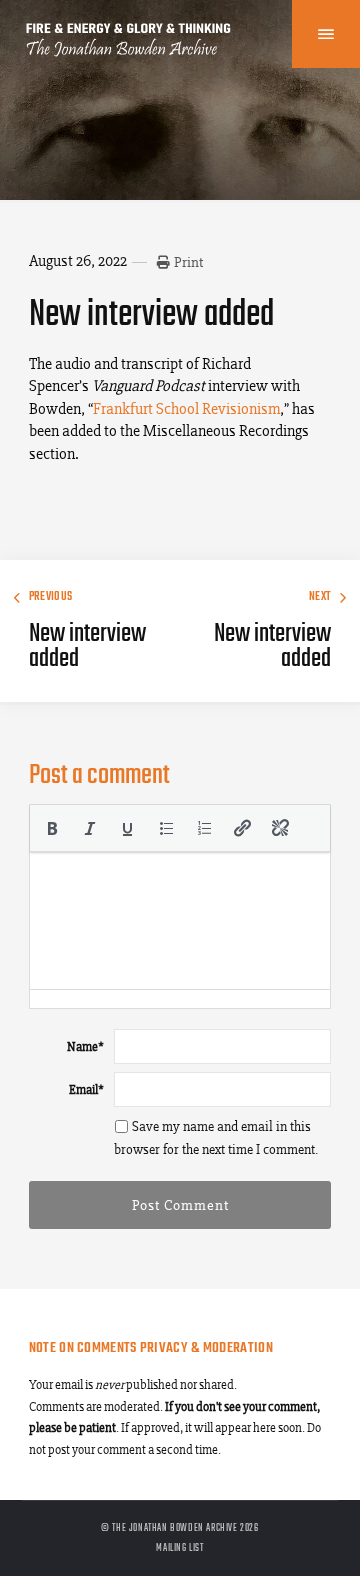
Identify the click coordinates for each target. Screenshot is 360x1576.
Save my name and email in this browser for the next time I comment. (216, 1138)
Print (188, 262)
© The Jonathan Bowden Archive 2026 (179, 1528)
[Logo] (129, 50)
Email (86, 1089)
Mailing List (179, 1548)
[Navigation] (326, 34)
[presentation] (52, 828)
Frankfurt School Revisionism (186, 408)
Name (85, 1046)
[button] (52, 828)
